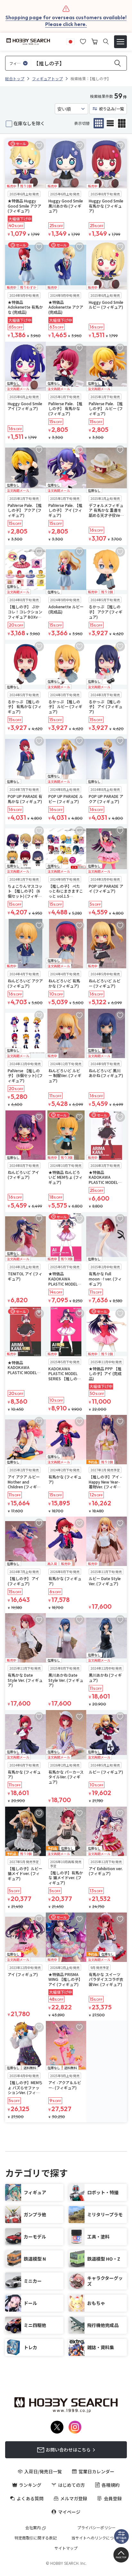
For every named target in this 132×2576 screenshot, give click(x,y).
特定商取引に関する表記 (36, 2538)
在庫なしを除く (29, 123)
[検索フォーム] (106, 42)
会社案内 (33, 2528)
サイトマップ (66, 2548)
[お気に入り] (83, 41)
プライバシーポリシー (96, 2528)
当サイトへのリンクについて (96, 2538)
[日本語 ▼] (70, 41)
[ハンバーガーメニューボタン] (120, 42)
